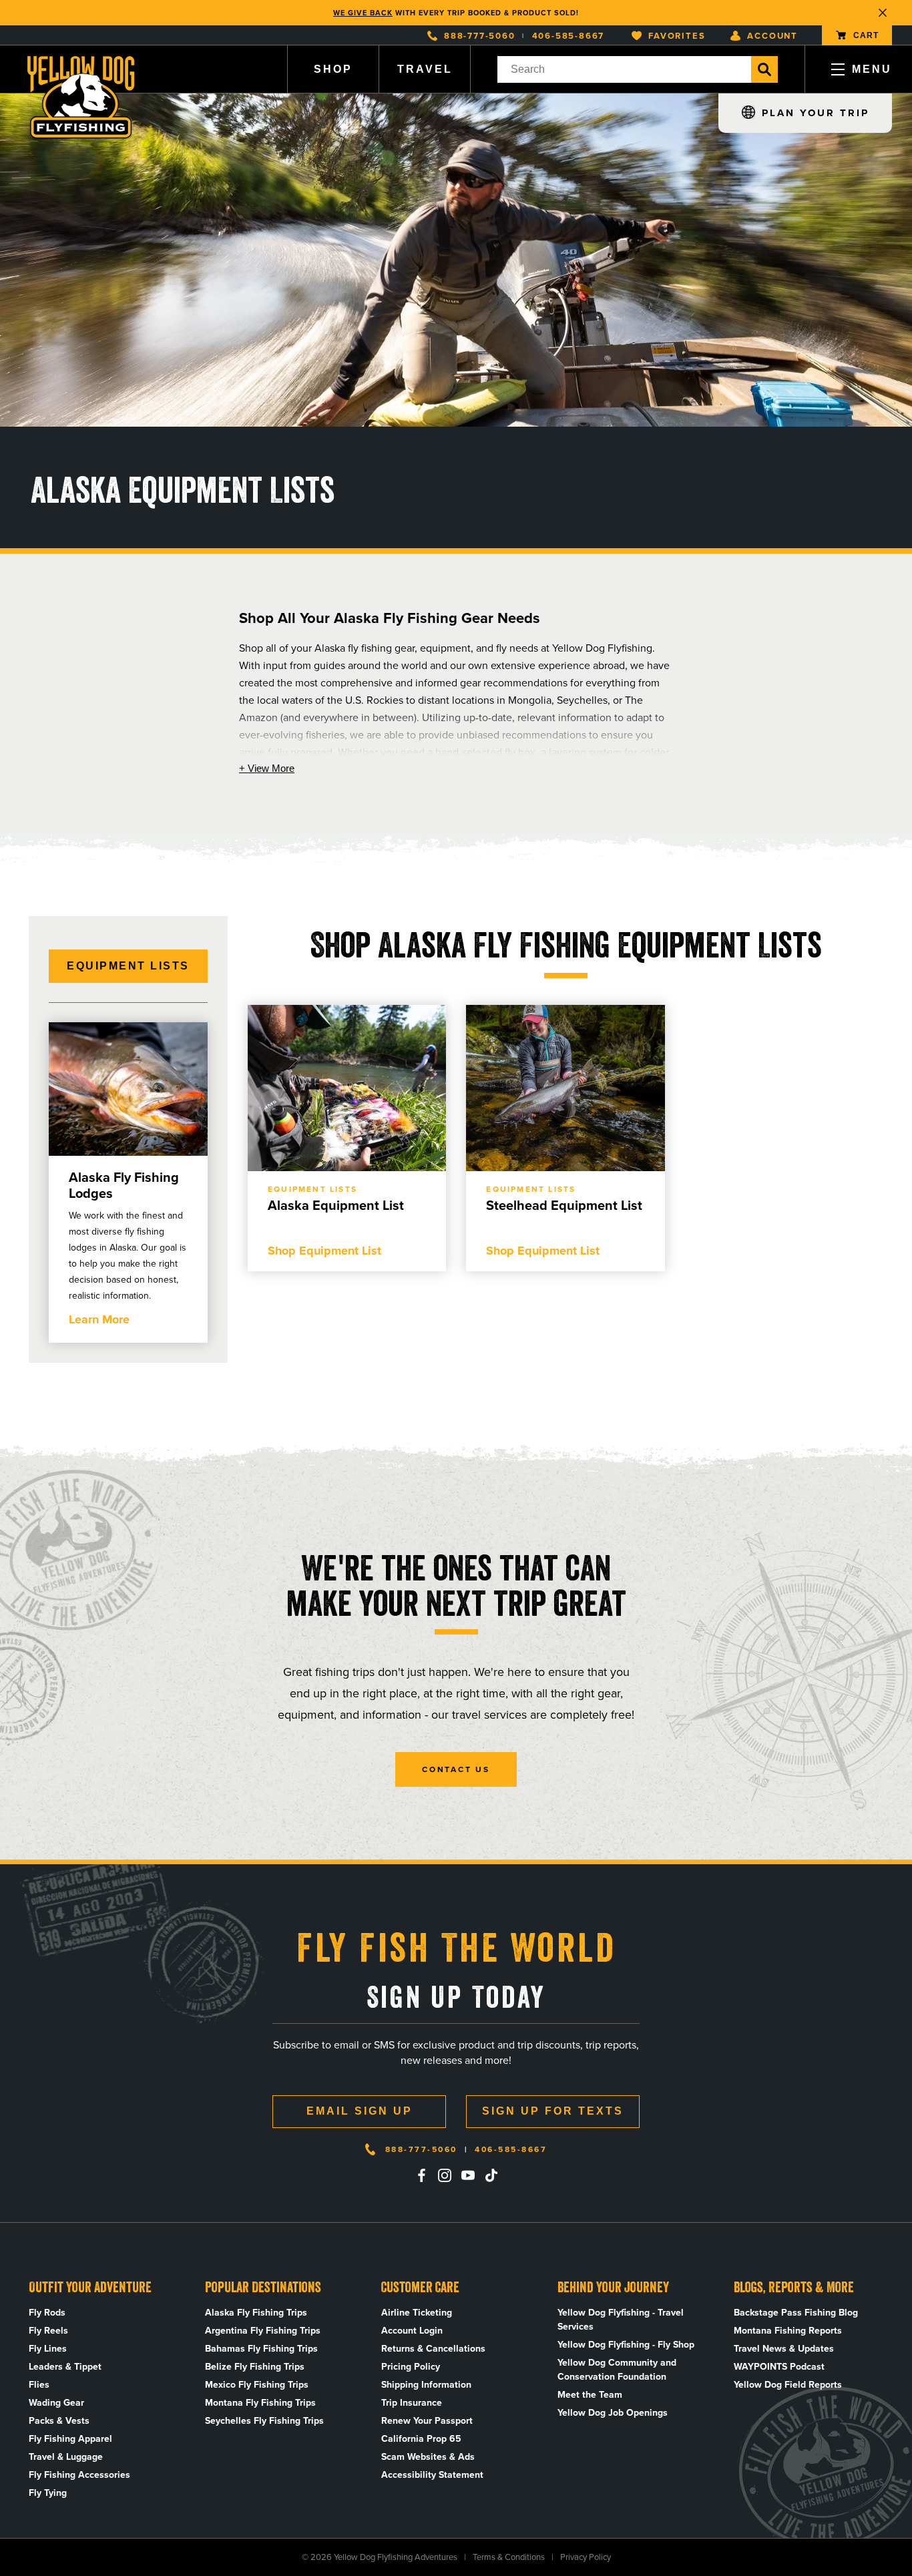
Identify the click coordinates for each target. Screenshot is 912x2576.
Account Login (412, 2331)
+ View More (267, 768)
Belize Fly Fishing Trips (255, 2367)
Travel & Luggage (66, 2457)
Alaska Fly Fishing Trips (256, 2313)
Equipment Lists (128, 966)
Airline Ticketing (417, 2313)
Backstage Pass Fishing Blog (796, 2313)
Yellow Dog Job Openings (613, 2413)
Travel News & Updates (784, 2349)
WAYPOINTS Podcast (779, 2367)
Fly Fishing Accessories (79, 2475)
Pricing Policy (411, 2367)
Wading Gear (56, 2403)
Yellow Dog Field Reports (788, 2385)
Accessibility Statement (432, 2475)
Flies (39, 2385)
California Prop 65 (421, 2439)
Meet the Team (590, 2395)
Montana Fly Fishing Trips (260, 2403)
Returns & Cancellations (433, 2349)
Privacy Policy (586, 2557)
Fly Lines (48, 2349)
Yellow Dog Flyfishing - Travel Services (621, 2320)
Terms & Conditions (509, 2557)
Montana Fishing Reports (788, 2331)
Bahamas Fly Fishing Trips (261, 2349)
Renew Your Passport (427, 2421)
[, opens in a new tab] (421, 2175)
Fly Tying (48, 2493)
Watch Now (527, 13)
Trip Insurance (412, 2403)
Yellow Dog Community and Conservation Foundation (617, 2370)
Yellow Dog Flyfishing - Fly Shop (626, 2345)
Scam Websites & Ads (428, 2457)
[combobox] (624, 69)
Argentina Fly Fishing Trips (263, 2331)
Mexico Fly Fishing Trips (257, 2385)
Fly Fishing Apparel (70, 2439)
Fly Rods (47, 2313)
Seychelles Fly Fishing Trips (264, 2421)
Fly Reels (48, 2331)
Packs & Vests (59, 2421)
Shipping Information (426, 2385)
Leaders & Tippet (65, 2367)
